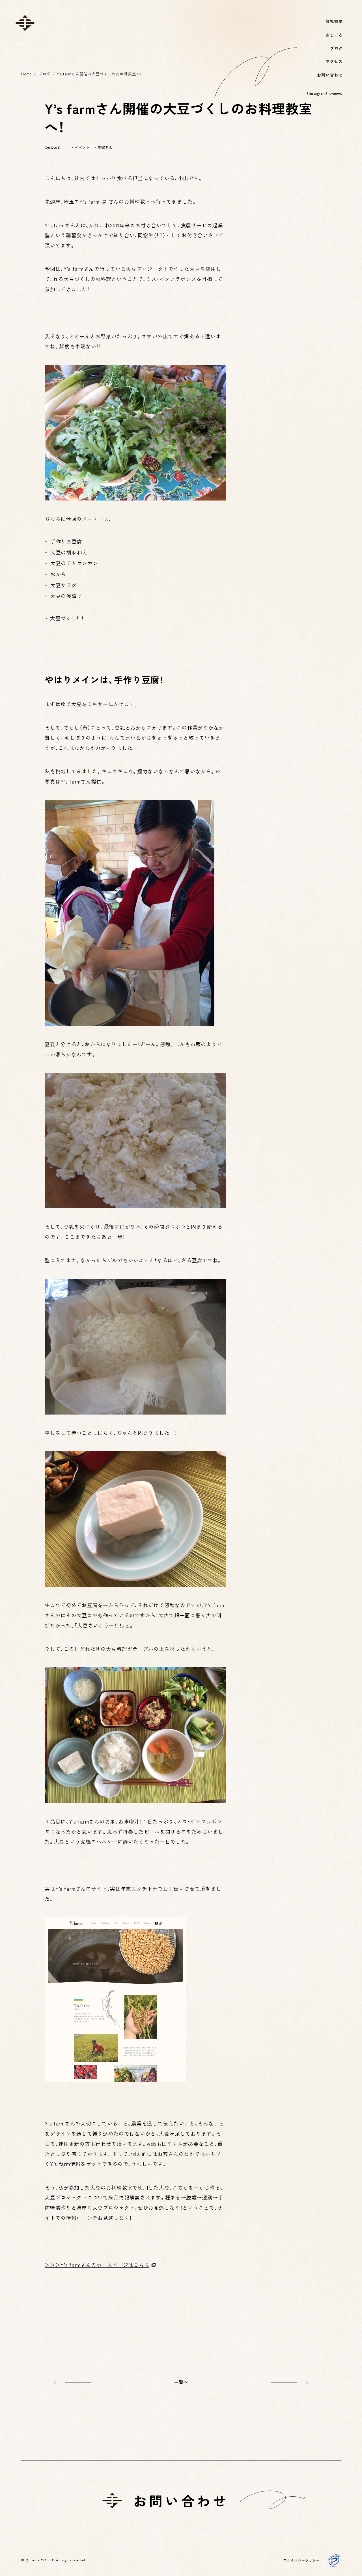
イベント (82, 147)
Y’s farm (90, 201)
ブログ (44, 74)
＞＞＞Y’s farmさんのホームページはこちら (97, 2265)
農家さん (105, 147)
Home (26, 74)
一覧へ (181, 2382)
